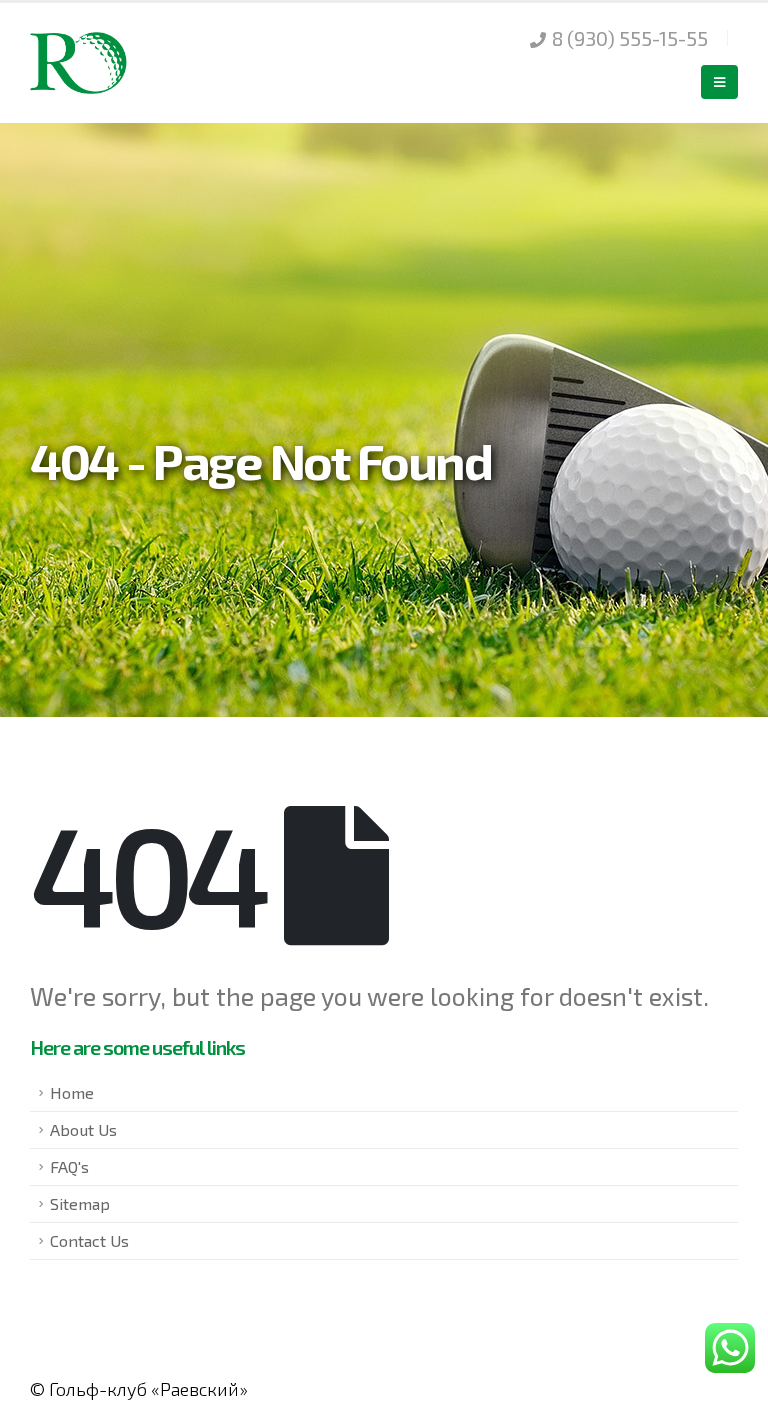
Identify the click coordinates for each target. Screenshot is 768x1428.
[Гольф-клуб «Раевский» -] (80, 62)
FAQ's (69, 1166)
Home (72, 1092)
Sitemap (80, 1203)
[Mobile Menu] (719, 82)
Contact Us (89, 1240)
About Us (83, 1129)
